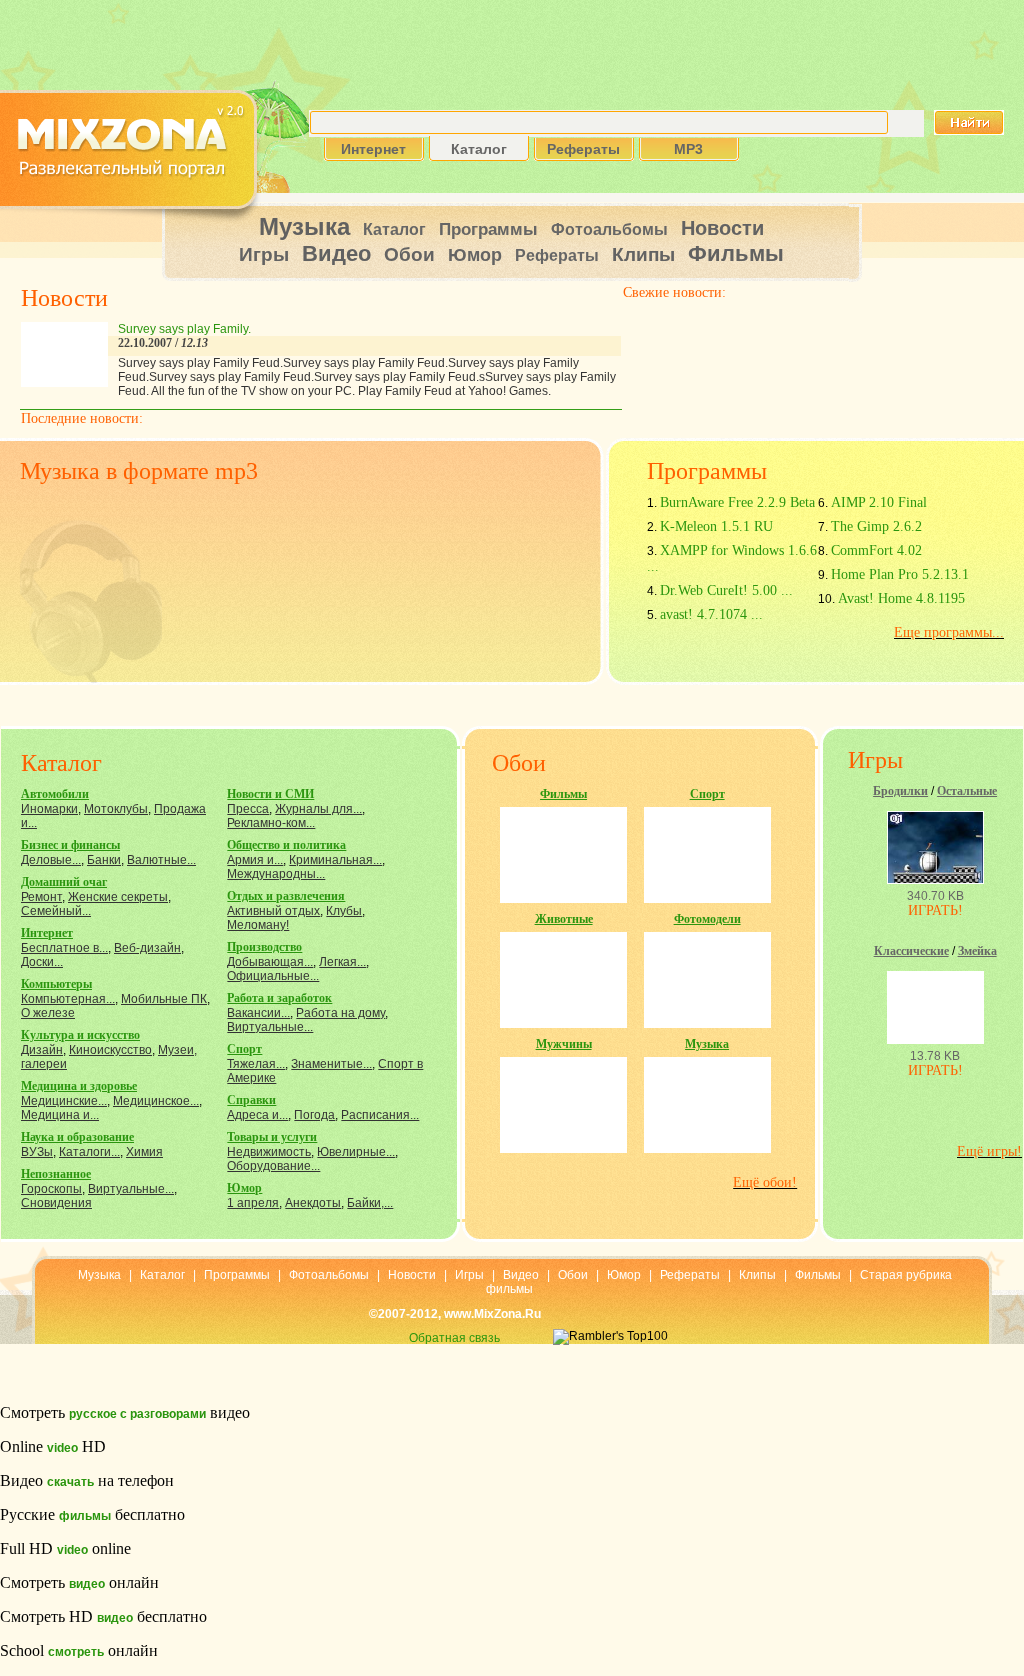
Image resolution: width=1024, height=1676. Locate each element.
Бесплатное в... (64, 948)
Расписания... (380, 1115)
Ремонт (41, 897)
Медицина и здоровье (79, 1086)
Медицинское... (156, 1101)
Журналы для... (318, 809)
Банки (104, 860)
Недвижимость (269, 1152)
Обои (409, 254)
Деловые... (51, 860)
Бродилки (900, 791)
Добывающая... (270, 962)
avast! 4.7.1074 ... (711, 614)
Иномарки (49, 809)
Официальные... (273, 976)
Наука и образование (77, 1137)
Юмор (475, 255)
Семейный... (56, 911)
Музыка (304, 226)
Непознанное (56, 1174)
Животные (564, 919)
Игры (264, 254)
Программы (488, 229)
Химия (144, 1152)
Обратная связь (454, 1338)
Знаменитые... (331, 1064)
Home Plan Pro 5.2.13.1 (900, 574)
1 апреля (253, 1203)
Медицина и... (60, 1115)
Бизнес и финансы (70, 845)
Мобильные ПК (164, 999)
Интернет (47, 933)
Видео (336, 253)
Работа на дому (340, 1013)
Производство (264, 947)
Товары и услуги (272, 1137)
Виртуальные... (131, 1189)
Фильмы (736, 253)
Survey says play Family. (184, 329)
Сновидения (56, 1203)
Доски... (42, 962)
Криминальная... (335, 860)
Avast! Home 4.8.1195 (901, 598)
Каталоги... (89, 1152)
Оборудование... (273, 1166)
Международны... (276, 874)
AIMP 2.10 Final (879, 502)
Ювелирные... (356, 1152)
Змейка (977, 951)
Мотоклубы (116, 809)
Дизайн (42, 1050)
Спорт (244, 1049)
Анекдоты (313, 1203)
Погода (314, 1115)
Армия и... (255, 860)
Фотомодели (707, 919)
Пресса (248, 809)
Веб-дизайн (147, 948)
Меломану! (258, 925)
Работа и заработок (279, 998)
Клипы (643, 254)
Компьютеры (56, 984)
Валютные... (161, 860)
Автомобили (55, 794)
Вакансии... (258, 1013)
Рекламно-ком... (271, 823)
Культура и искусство (80, 1035)
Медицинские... (64, 1101)
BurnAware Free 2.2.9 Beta (737, 502)
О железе (48, 1013)
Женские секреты (118, 897)
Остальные (967, 791)
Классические (911, 951)
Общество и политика (286, 845)
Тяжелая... (256, 1064)
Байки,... (370, 1203)
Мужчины (564, 1044)
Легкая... (342, 962)
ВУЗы (37, 1152)
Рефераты (557, 255)
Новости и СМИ (270, 794)
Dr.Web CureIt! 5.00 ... (726, 590)
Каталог (394, 229)
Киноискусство (110, 1050)
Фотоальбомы (609, 229)
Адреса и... (257, 1115)
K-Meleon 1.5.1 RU (716, 526)
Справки (251, 1100)
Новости (722, 228)
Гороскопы (51, 1189)
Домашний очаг (64, 882)
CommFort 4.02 (876, 550)
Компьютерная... (68, 999)
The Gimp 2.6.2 (876, 526)
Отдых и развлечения (286, 896)
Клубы (344, 911)
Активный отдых (273, 911)
